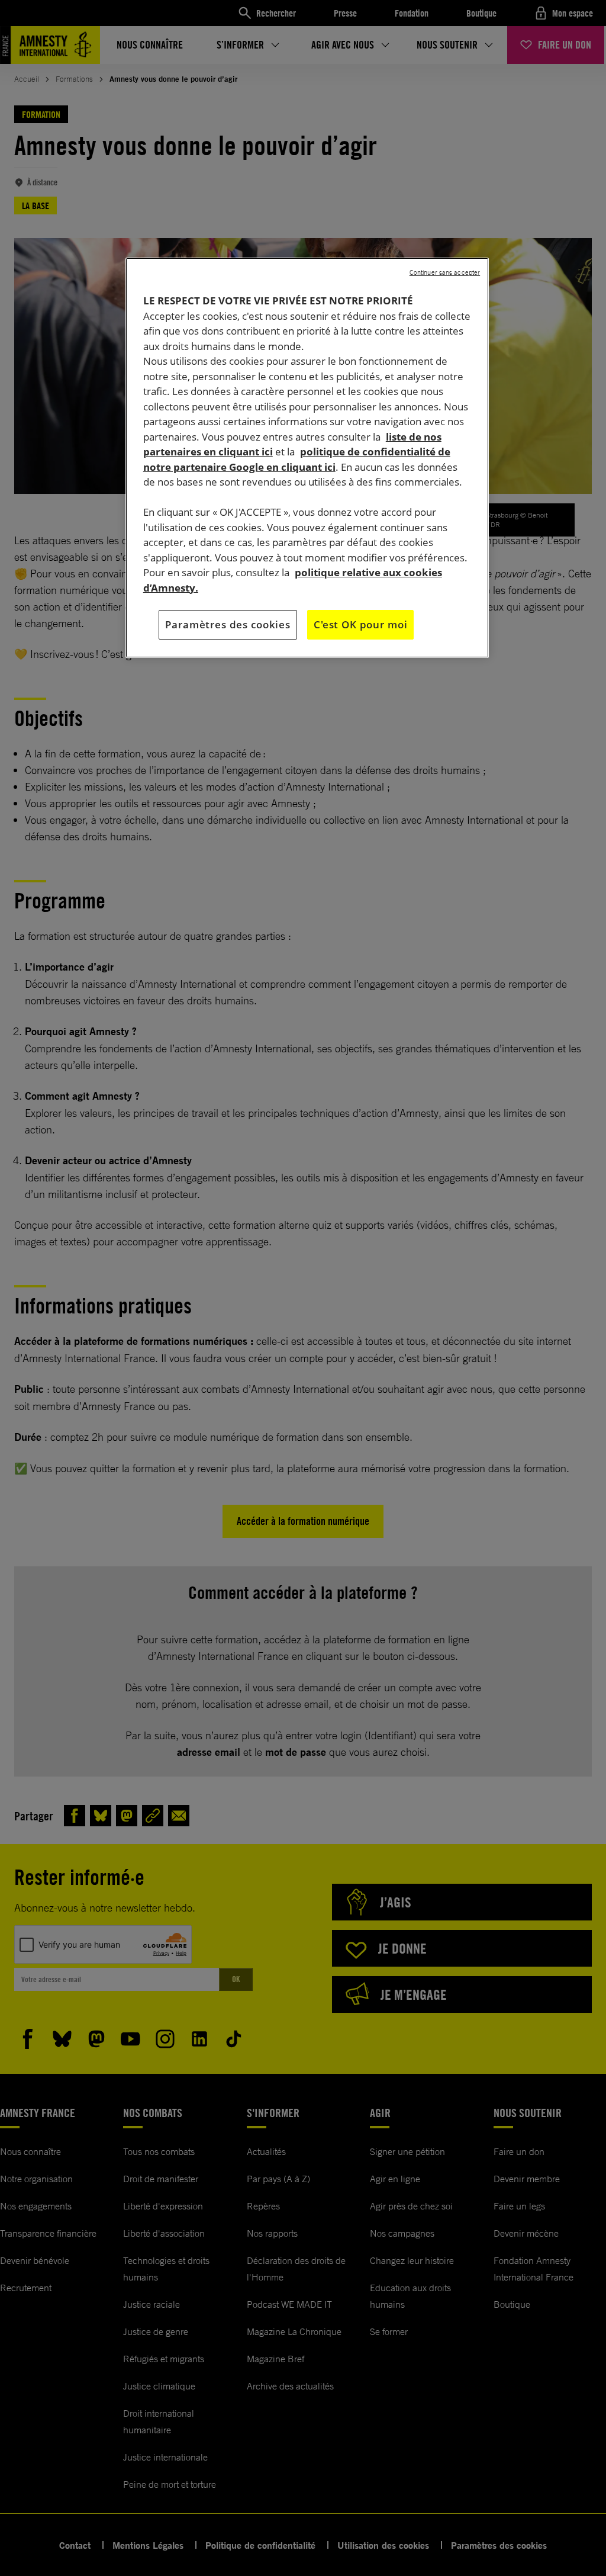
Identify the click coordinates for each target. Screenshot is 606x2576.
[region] (307, 458)
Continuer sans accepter (445, 272)
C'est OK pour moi (360, 624)
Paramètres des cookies (228, 624)
